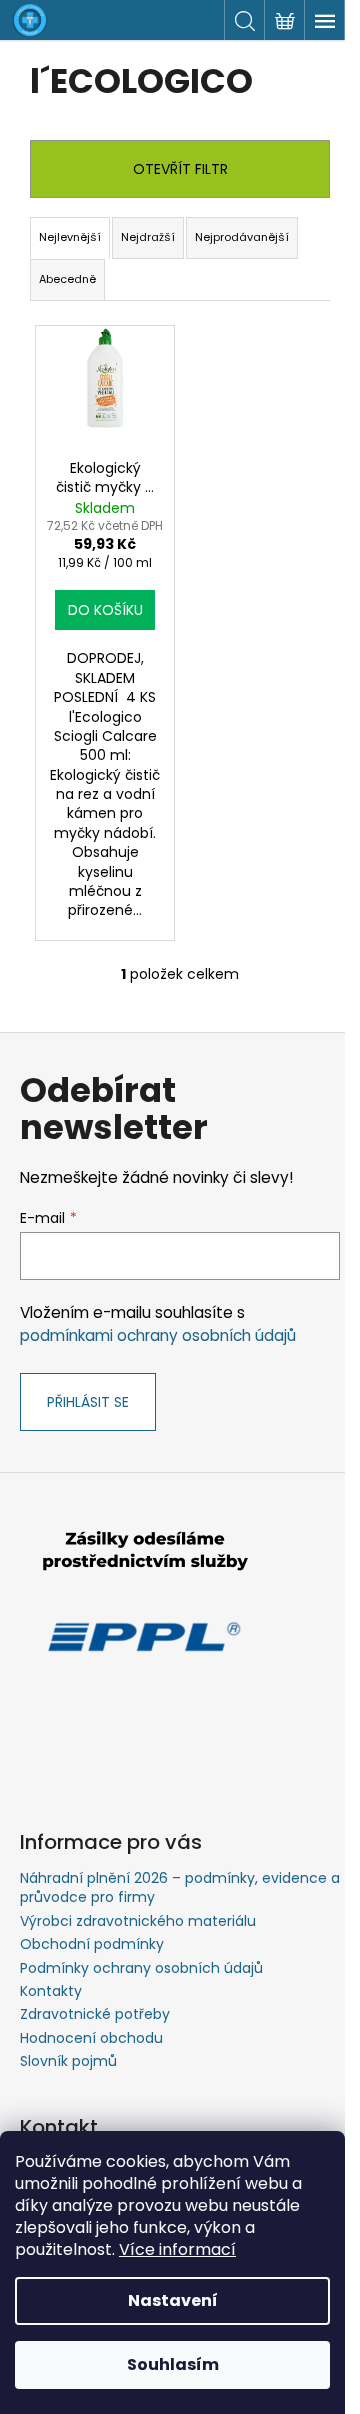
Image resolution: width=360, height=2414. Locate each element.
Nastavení (173, 2300)
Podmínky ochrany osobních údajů (141, 1968)
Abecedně (67, 279)
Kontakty (51, 1991)
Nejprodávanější (242, 237)
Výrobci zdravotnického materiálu (138, 1921)
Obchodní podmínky (92, 1944)
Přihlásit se (88, 1402)
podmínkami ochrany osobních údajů (158, 1335)
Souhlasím (173, 2364)
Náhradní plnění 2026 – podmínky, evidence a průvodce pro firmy (180, 1887)
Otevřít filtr (180, 169)
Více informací (177, 2249)
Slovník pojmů (68, 2061)
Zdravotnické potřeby (95, 2014)
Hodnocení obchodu (91, 2038)
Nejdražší (148, 237)
